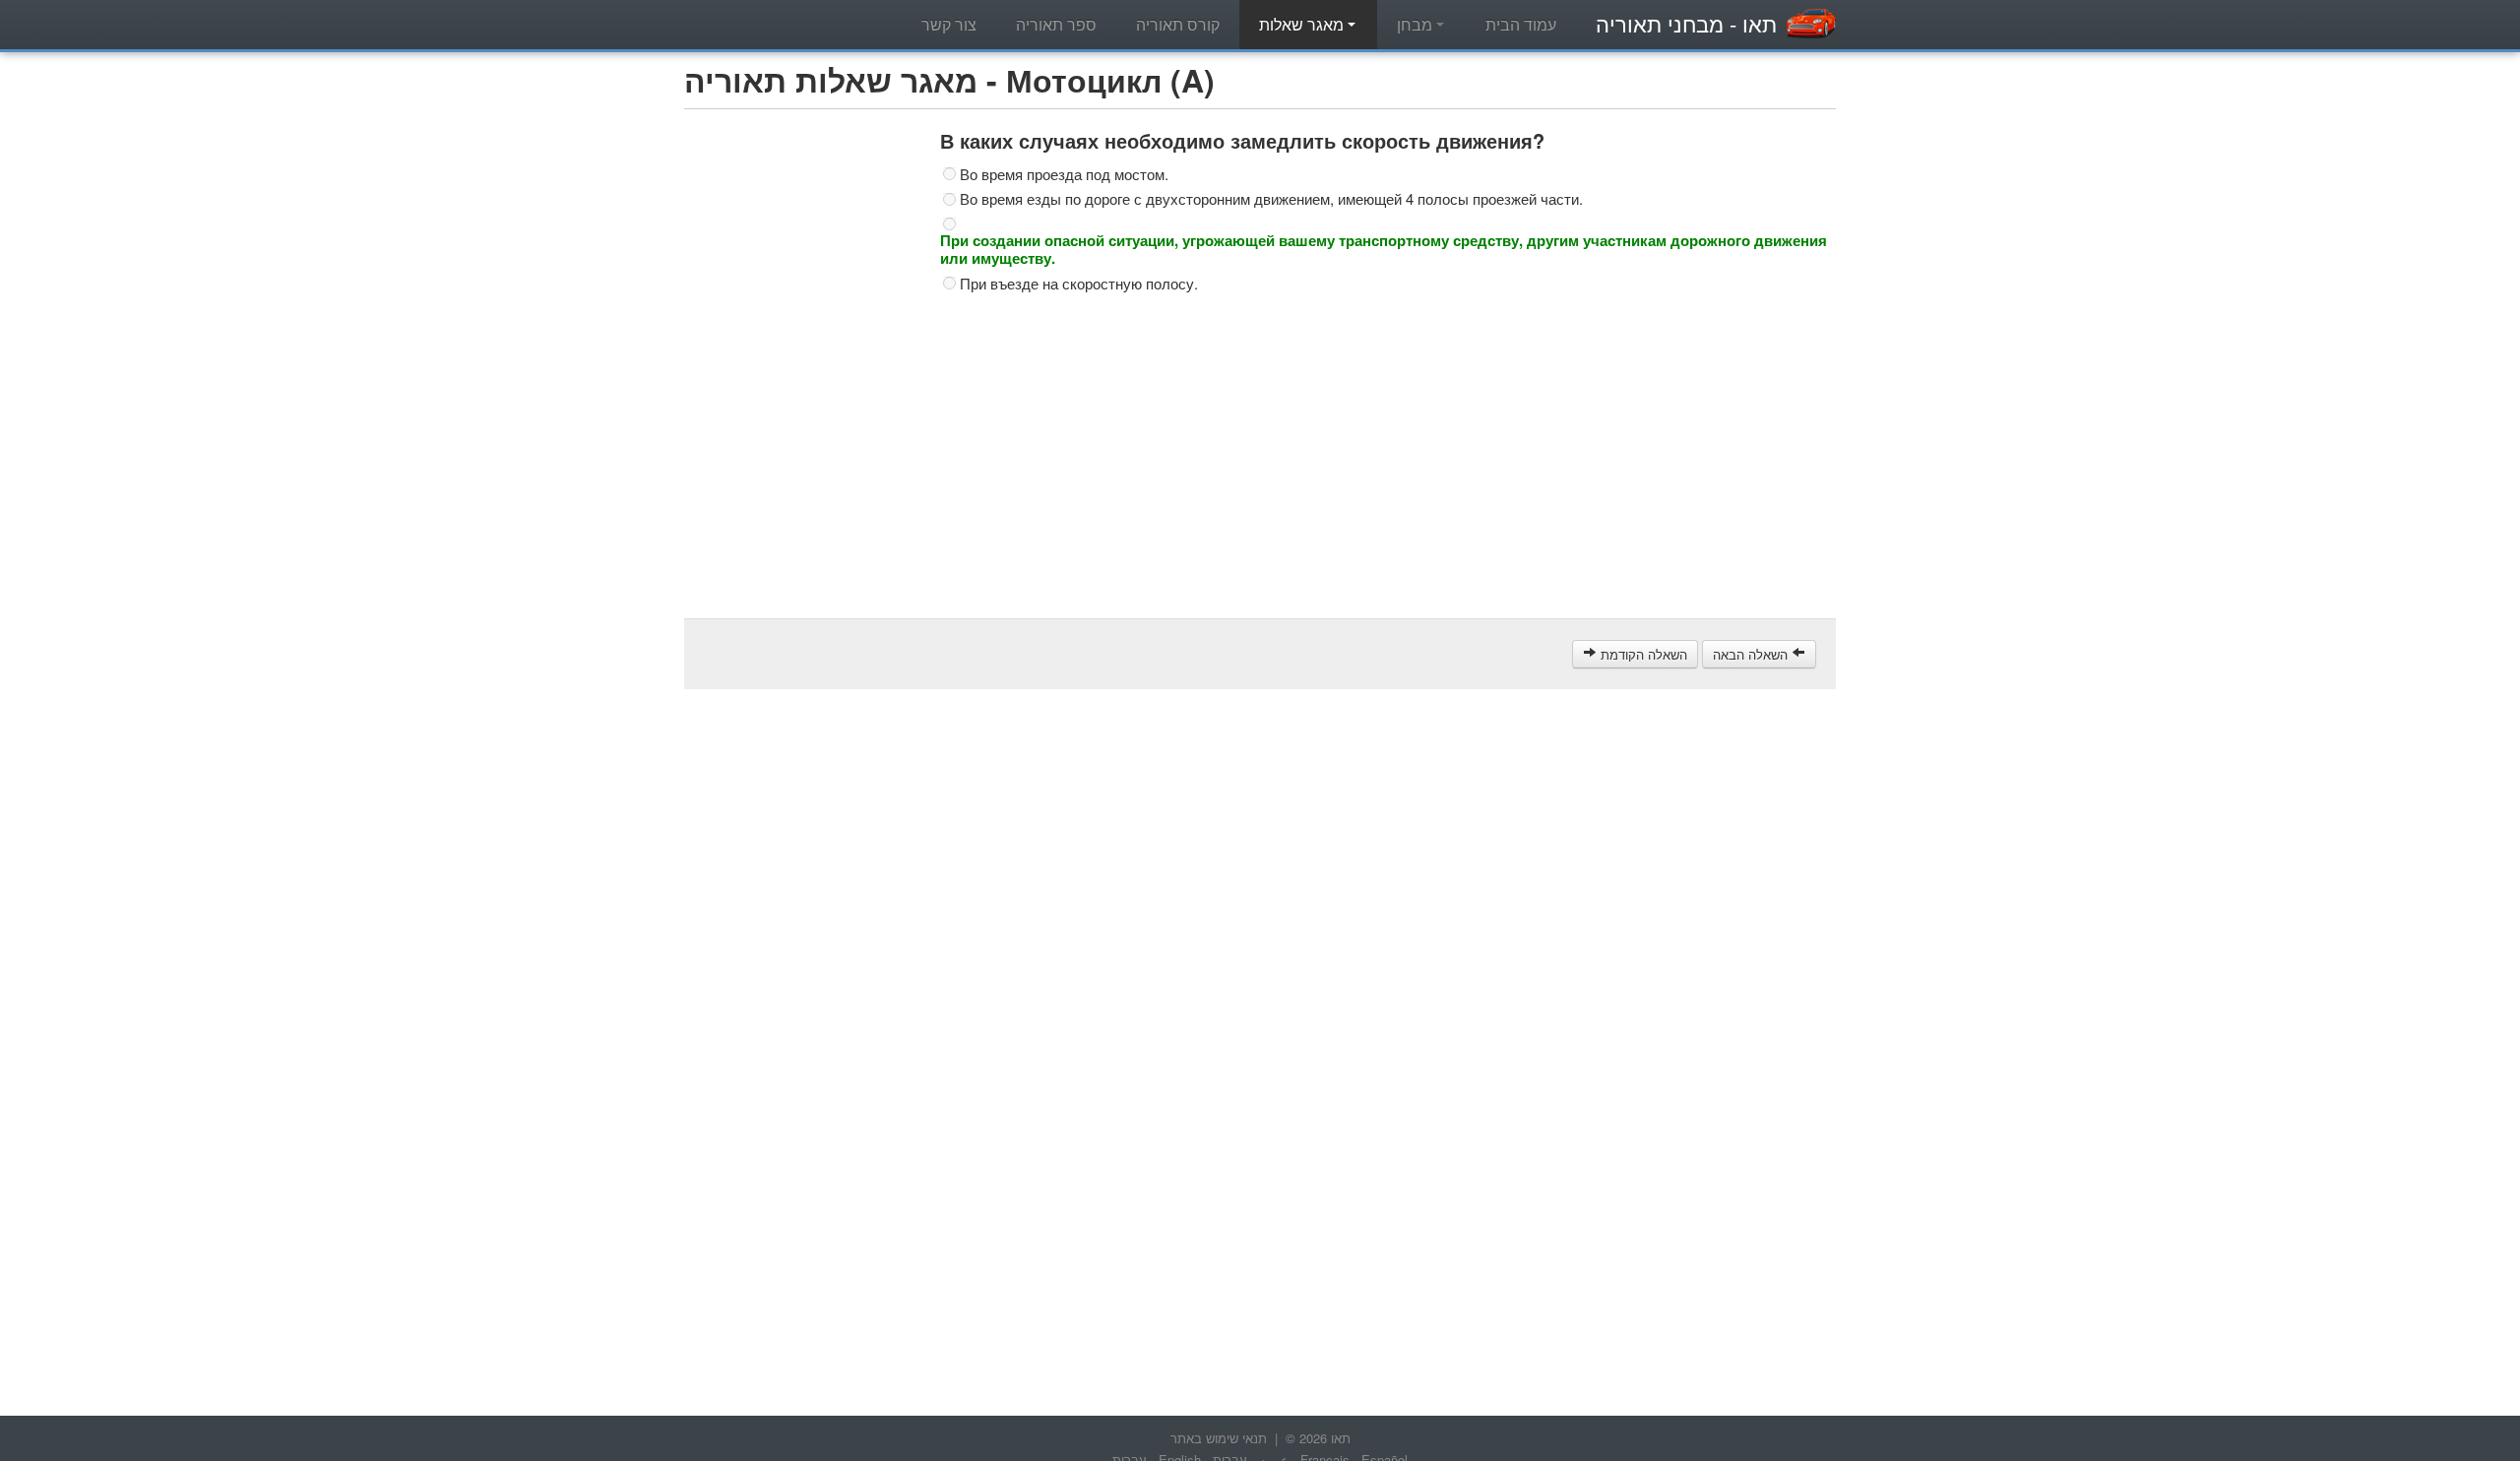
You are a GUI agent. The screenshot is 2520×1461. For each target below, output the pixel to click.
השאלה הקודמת (1642, 654)
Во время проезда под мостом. (1064, 174)
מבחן (1417, 24)
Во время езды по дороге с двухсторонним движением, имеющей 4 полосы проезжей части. (1271, 199)
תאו (1686, 23)
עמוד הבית (1521, 24)
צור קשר (949, 24)
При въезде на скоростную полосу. (1079, 284)
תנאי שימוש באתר (1219, 1438)
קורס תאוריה (1178, 24)
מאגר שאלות (1303, 24)
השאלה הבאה (1752, 654)
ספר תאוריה (1056, 24)
